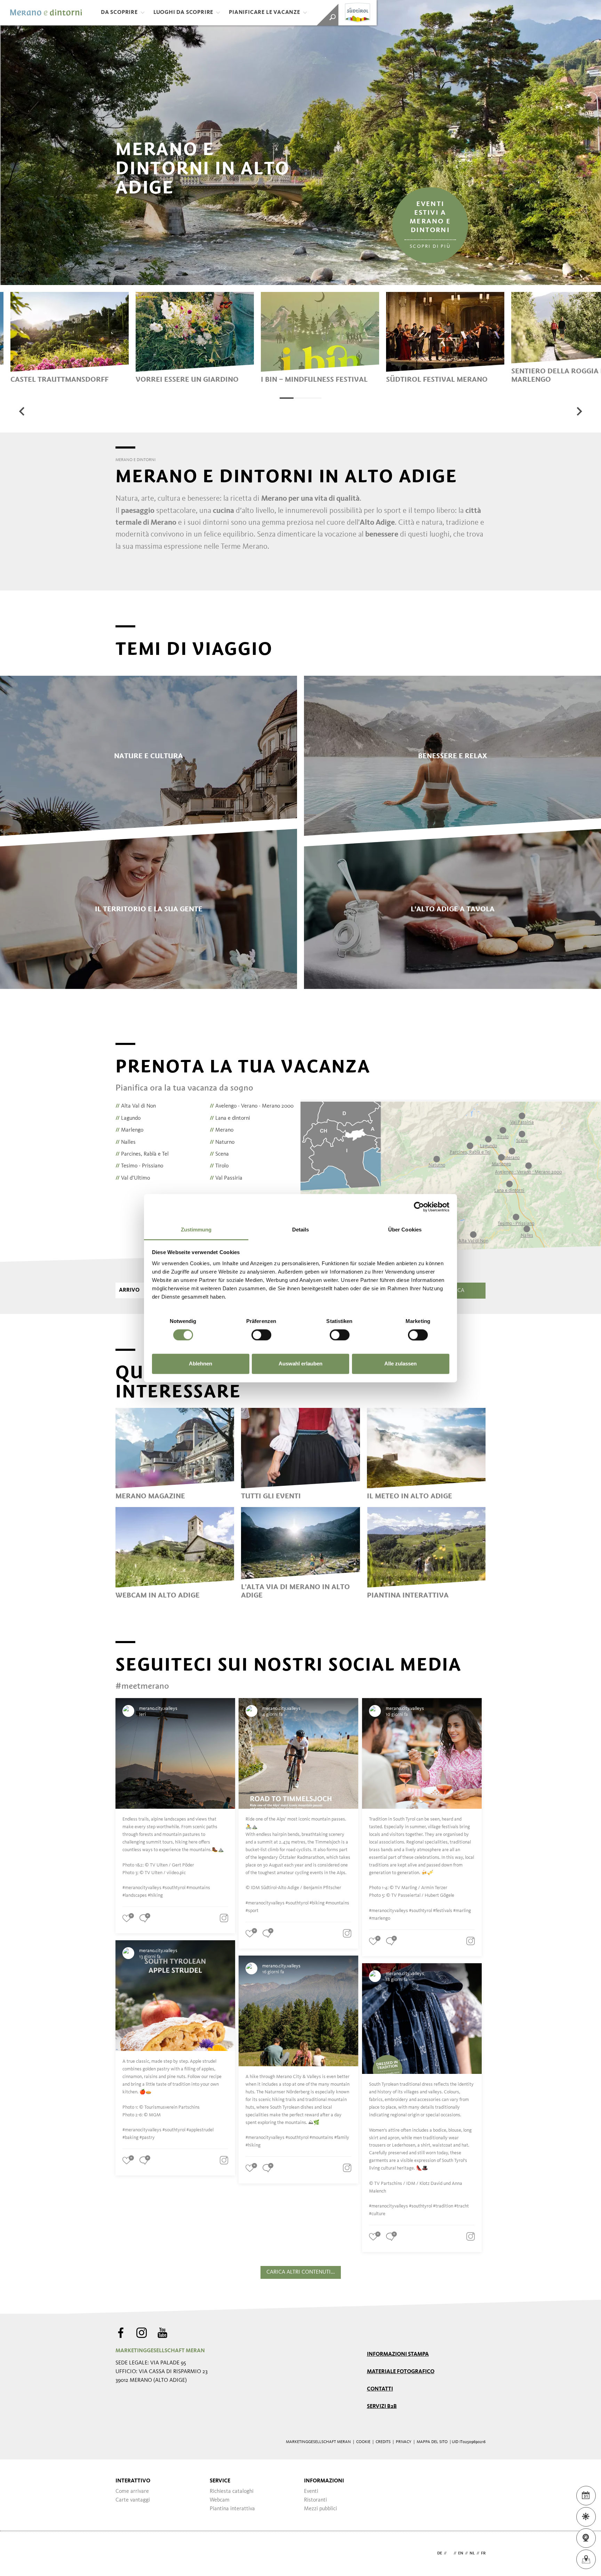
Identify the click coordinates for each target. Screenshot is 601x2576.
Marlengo (129, 1130)
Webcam (220, 2500)
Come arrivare (132, 2491)
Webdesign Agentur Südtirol (124, 2554)
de (440, 2553)
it (450, 2553)
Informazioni (324, 2481)
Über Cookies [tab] (405, 1230)
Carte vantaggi (133, 2500)
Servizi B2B (382, 2407)
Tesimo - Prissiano (139, 1166)
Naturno (222, 1142)
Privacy (404, 2442)
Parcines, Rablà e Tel (142, 1154)
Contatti (380, 2389)
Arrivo (129, 1290)
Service (220, 2481)
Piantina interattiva (232, 2509)
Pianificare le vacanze (265, 13)
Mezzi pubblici (320, 2509)
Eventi (311, 2491)
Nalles (126, 1142)
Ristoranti (315, 2500)
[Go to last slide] (22, 411)
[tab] (287, 398)
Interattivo (133, 2481)
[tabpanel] (70, 338)
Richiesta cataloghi (232, 2491)
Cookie (363, 2442)
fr (483, 2553)
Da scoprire (119, 13)
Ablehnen (201, 1364)
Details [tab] (301, 1230)
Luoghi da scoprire (183, 13)
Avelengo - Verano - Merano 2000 (252, 1106)
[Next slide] (579, 411)
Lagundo (128, 1118)
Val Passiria (226, 1178)
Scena (219, 1154)
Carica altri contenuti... (301, 2272)
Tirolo (219, 1166)
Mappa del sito (432, 2442)
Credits (383, 2442)
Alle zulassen (400, 1364)
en (461, 2553)
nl (472, 2553)
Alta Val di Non (136, 1106)
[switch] (261, 1335)
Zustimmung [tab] (196, 1230)
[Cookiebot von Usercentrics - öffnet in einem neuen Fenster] (419, 1207)
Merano (222, 1130)
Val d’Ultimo (133, 1178)
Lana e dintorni (230, 1118)
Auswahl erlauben (300, 1364)
